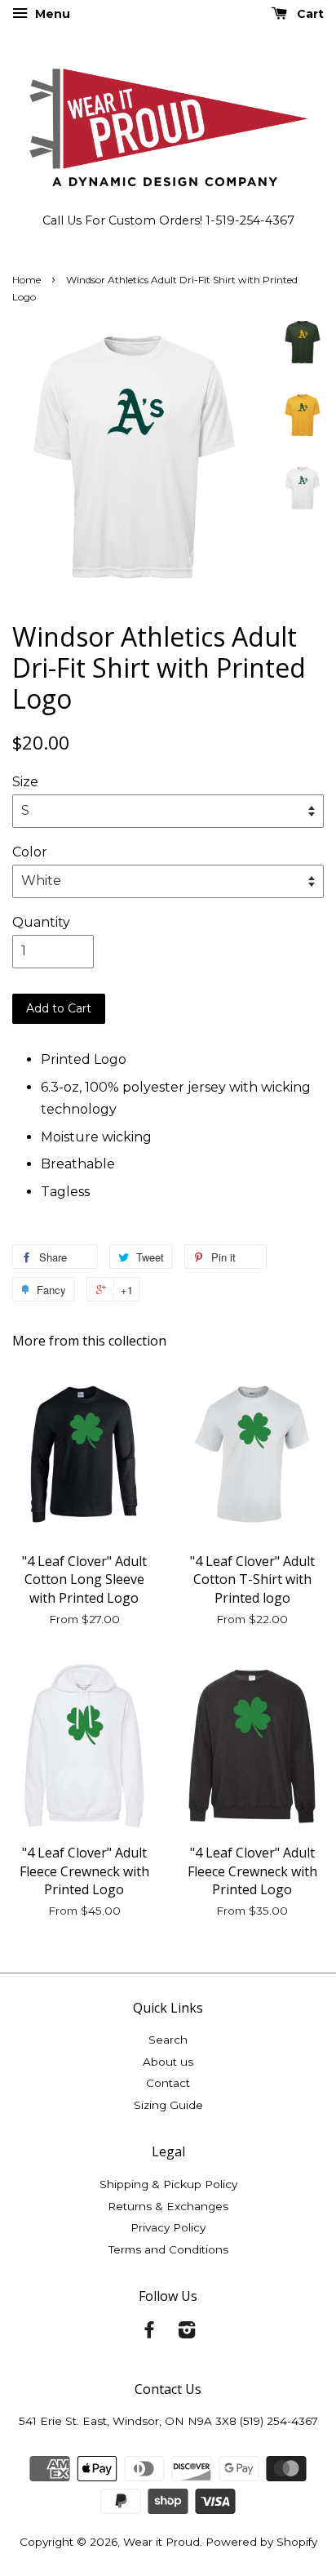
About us (168, 2062)
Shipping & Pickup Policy (168, 2184)
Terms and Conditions (168, 2249)
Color (30, 852)
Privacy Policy (168, 2227)
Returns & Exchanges (168, 2206)
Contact (168, 2083)
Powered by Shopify (261, 2542)
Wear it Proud (161, 2542)
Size (25, 782)
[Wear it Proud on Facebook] (149, 2333)
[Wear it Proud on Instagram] (187, 2333)
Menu (51, 14)
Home (27, 280)
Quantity (41, 922)
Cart (309, 14)
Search (168, 2040)
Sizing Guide (168, 2105)
